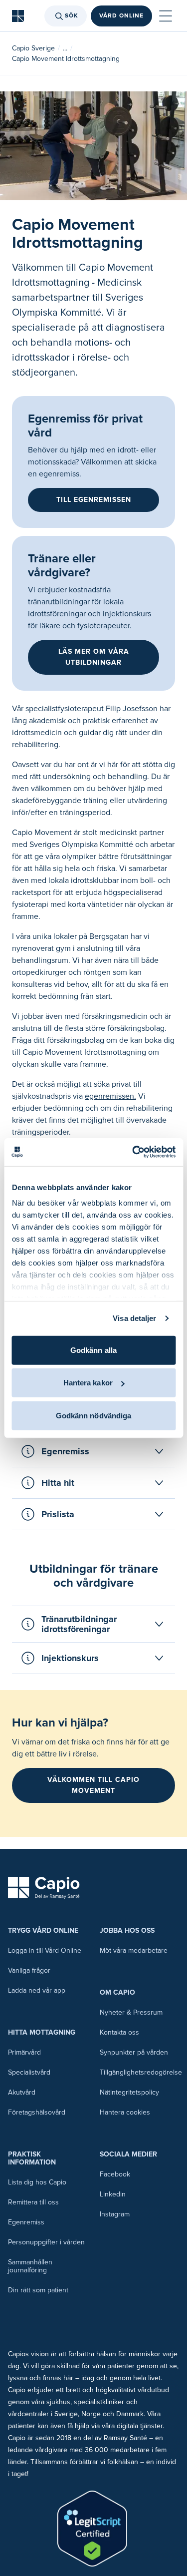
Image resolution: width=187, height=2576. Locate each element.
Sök (72, 16)
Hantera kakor (88, 1383)
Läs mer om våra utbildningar (94, 657)
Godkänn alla (93, 1350)
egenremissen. (110, 1096)
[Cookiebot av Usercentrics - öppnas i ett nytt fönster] (133, 1152)
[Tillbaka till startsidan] (18, 16)
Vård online (121, 16)
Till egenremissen (94, 500)
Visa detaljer (134, 1318)
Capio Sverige (33, 48)
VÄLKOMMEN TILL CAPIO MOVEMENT (93, 1785)
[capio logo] (44, 1888)
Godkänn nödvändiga (94, 1415)
